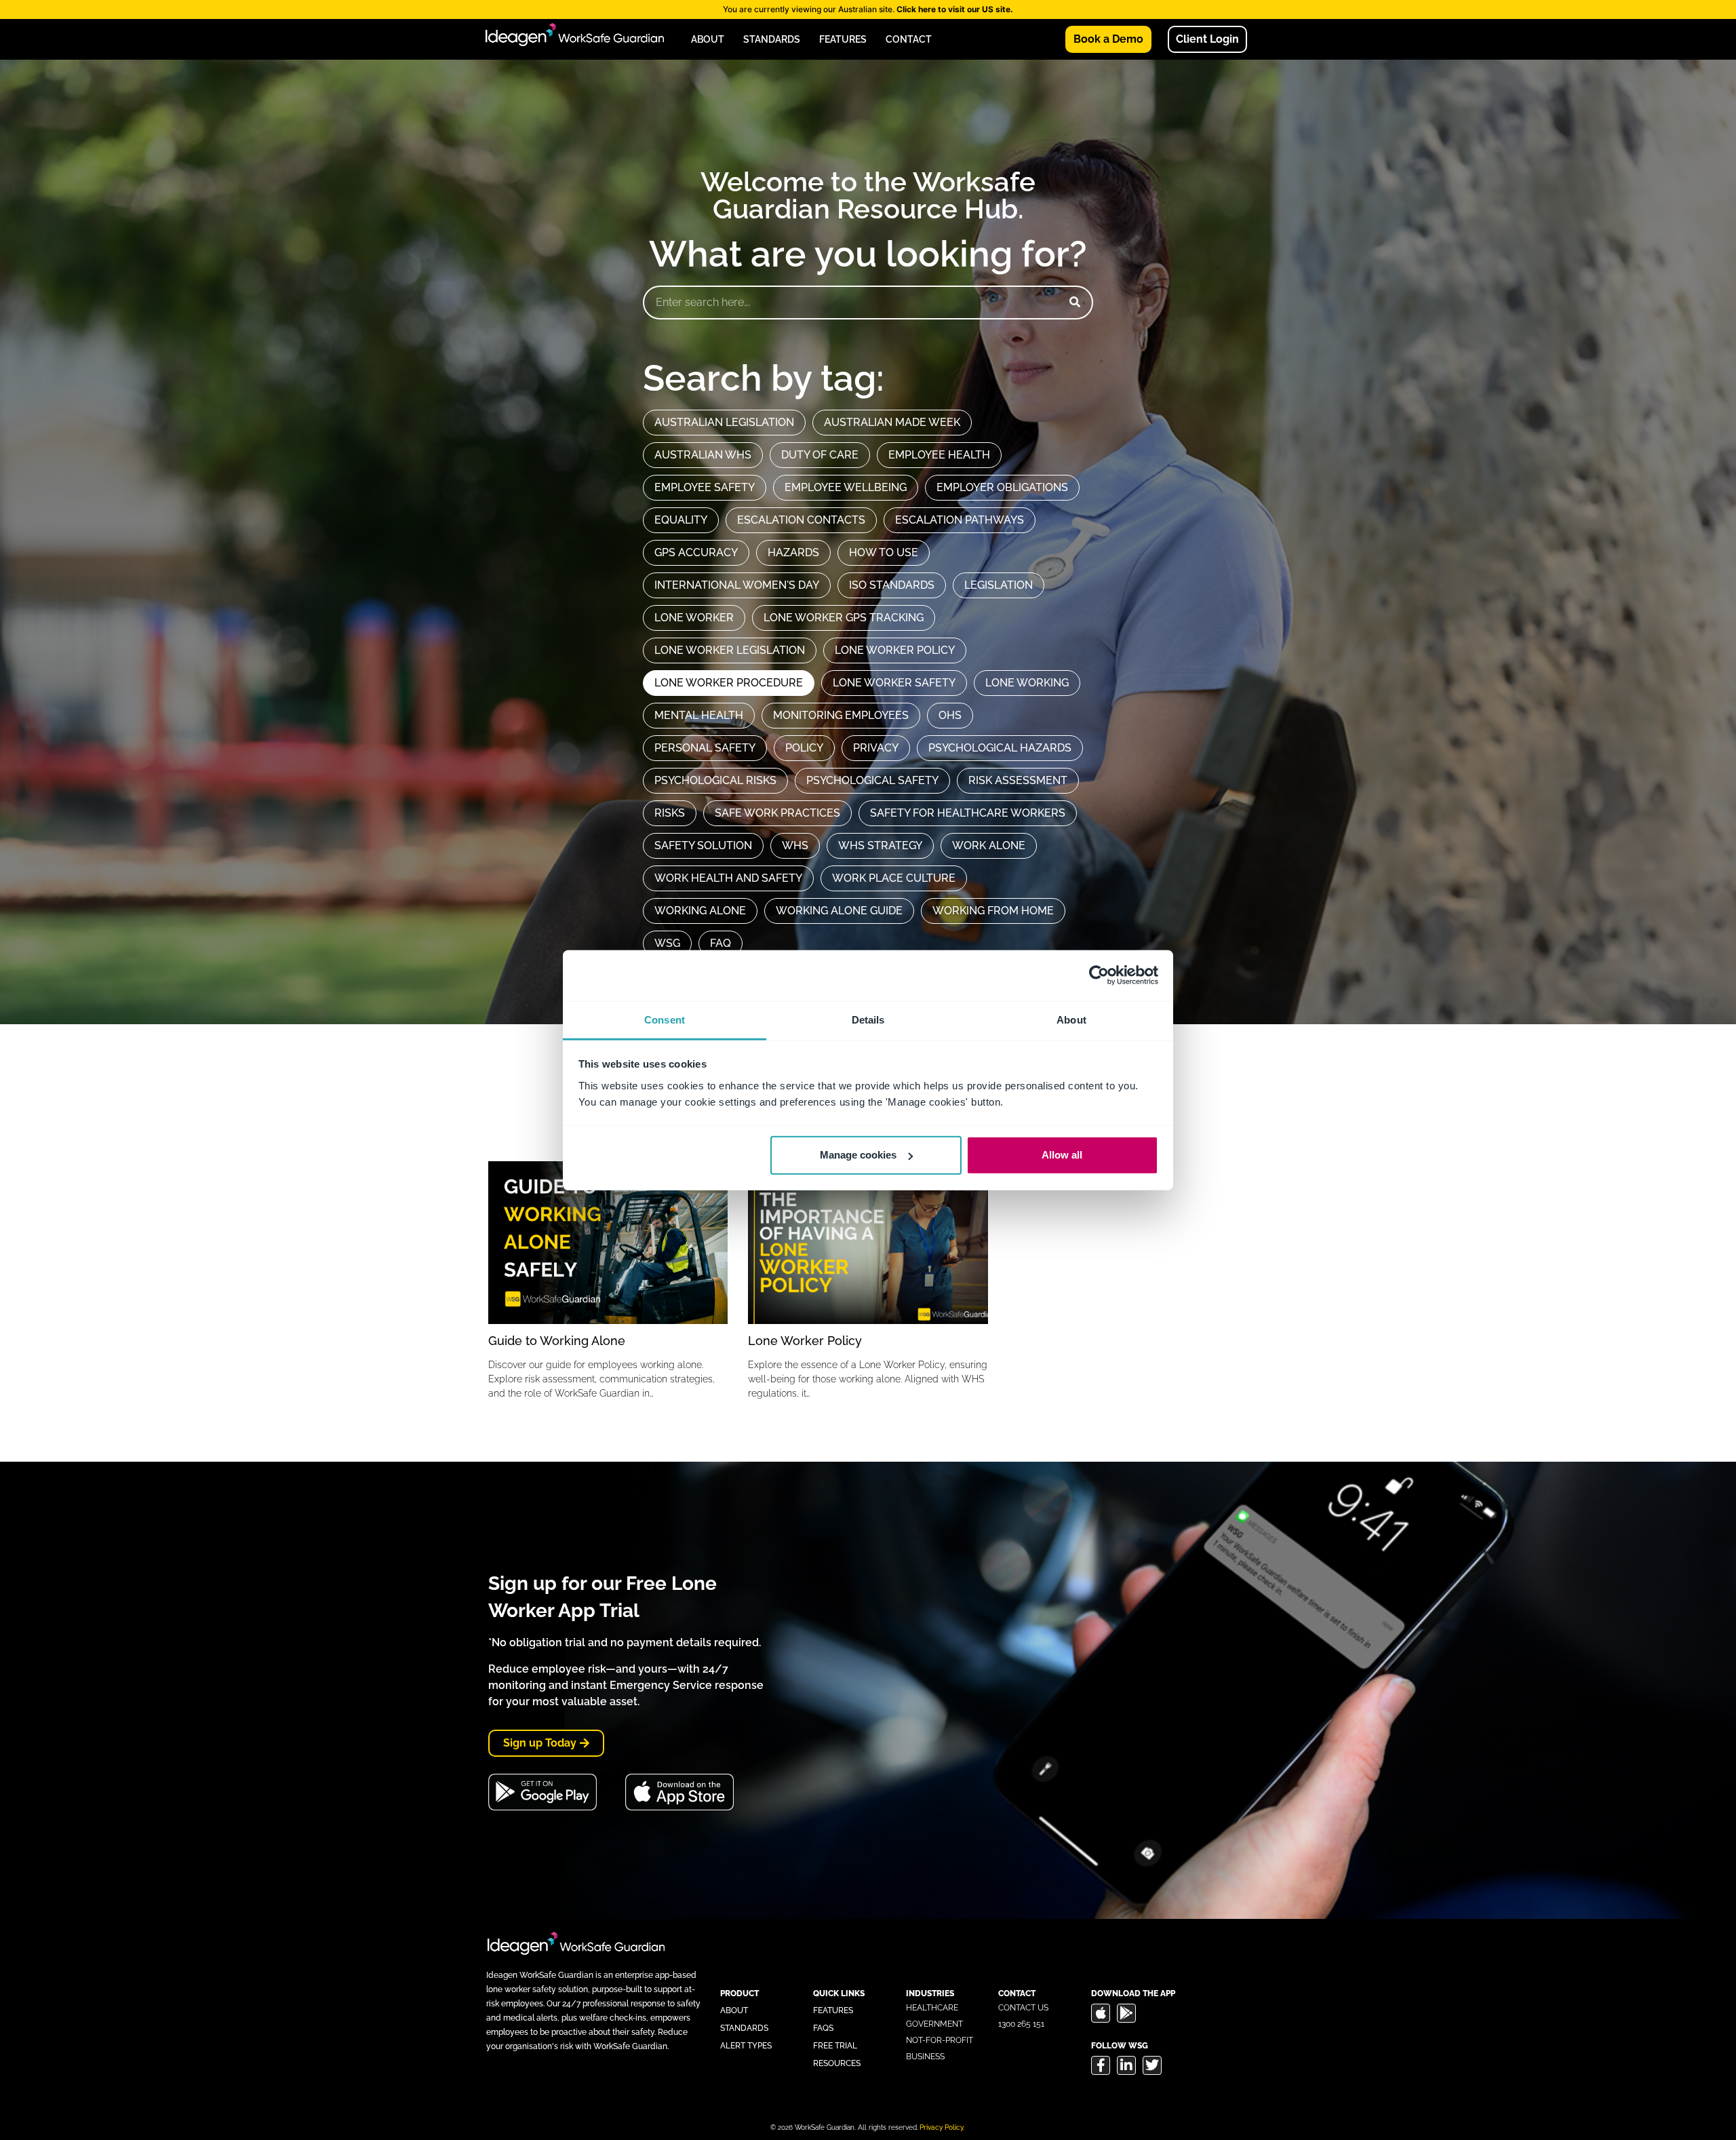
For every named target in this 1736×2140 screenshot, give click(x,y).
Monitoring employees (841, 715)
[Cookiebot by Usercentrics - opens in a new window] (1099, 975)
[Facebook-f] (1101, 2065)
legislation (999, 585)
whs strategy (880, 845)
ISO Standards (892, 585)
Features (843, 39)
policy (804, 748)
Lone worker (694, 618)
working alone (700, 911)
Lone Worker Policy (805, 1341)
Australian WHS (703, 455)
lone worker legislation (730, 650)
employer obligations (1002, 487)
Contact (909, 39)
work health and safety (728, 878)
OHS (950, 715)
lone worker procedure (729, 683)
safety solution (703, 845)
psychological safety (872, 780)
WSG (667, 943)
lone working (1027, 683)
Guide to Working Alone (557, 1341)
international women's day (737, 585)
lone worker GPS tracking (844, 618)
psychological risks (715, 780)
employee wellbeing (846, 487)
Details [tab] (868, 1019)
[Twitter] (1152, 2065)
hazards (793, 552)
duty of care (820, 455)
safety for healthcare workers (968, 813)
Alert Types (746, 2046)
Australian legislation (724, 422)
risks (670, 813)
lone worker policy (895, 650)
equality (681, 520)
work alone (989, 845)
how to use (884, 552)
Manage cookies (858, 1155)
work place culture (894, 878)
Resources (837, 2063)
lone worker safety (894, 683)
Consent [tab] (665, 1019)
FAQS (823, 2028)
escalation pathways (960, 520)
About (708, 39)
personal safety (705, 748)
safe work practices (777, 813)
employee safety (705, 487)
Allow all (1062, 1155)
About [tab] (1071, 1019)
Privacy (876, 748)
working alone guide (839, 911)
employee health (939, 455)
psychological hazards (1000, 748)
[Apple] (1101, 2013)
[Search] (1075, 303)
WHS (795, 845)
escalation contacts (801, 520)
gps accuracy (696, 552)
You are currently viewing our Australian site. (868, 9)
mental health (699, 715)
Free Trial (835, 2046)
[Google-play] (1126, 2013)
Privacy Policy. (942, 2127)
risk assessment (1018, 780)
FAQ (721, 943)
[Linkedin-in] (1126, 2065)
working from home (993, 911)
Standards (772, 39)
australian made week (892, 422)
